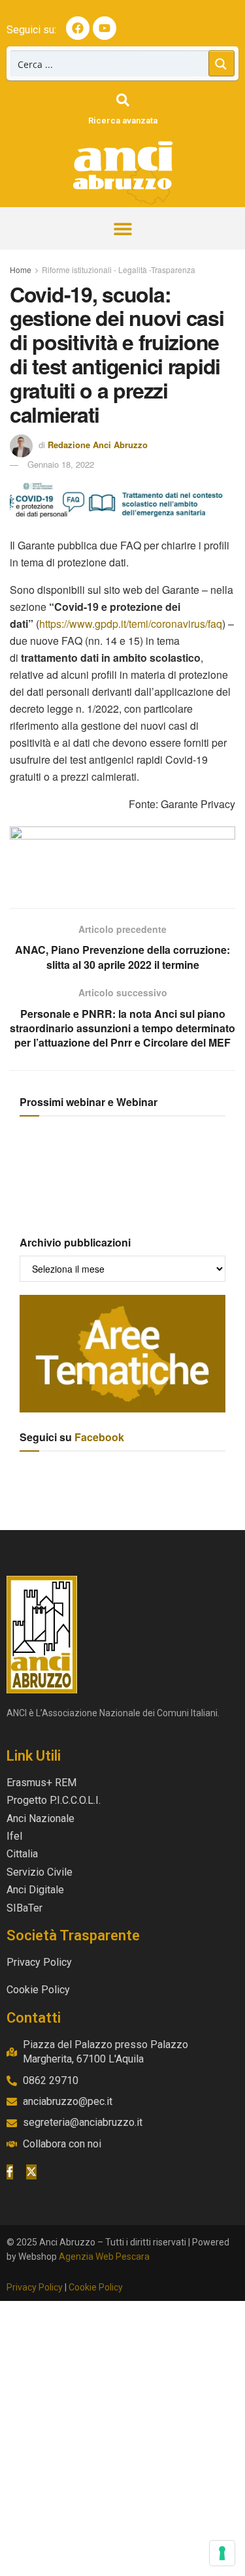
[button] (122, 228)
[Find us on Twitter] (31, 2172)
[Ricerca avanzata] (123, 100)
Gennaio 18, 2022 (61, 464)
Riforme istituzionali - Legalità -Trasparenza (119, 269)
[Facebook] (78, 28)
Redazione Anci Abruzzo (98, 445)
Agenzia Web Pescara (104, 2257)
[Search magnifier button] (221, 63)
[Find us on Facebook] (10, 2172)
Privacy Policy (35, 2287)
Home (21, 269)
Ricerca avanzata (123, 121)
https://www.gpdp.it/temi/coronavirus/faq (131, 624)
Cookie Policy (96, 2287)
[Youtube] (105, 28)
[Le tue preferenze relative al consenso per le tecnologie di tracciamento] (222, 2553)
